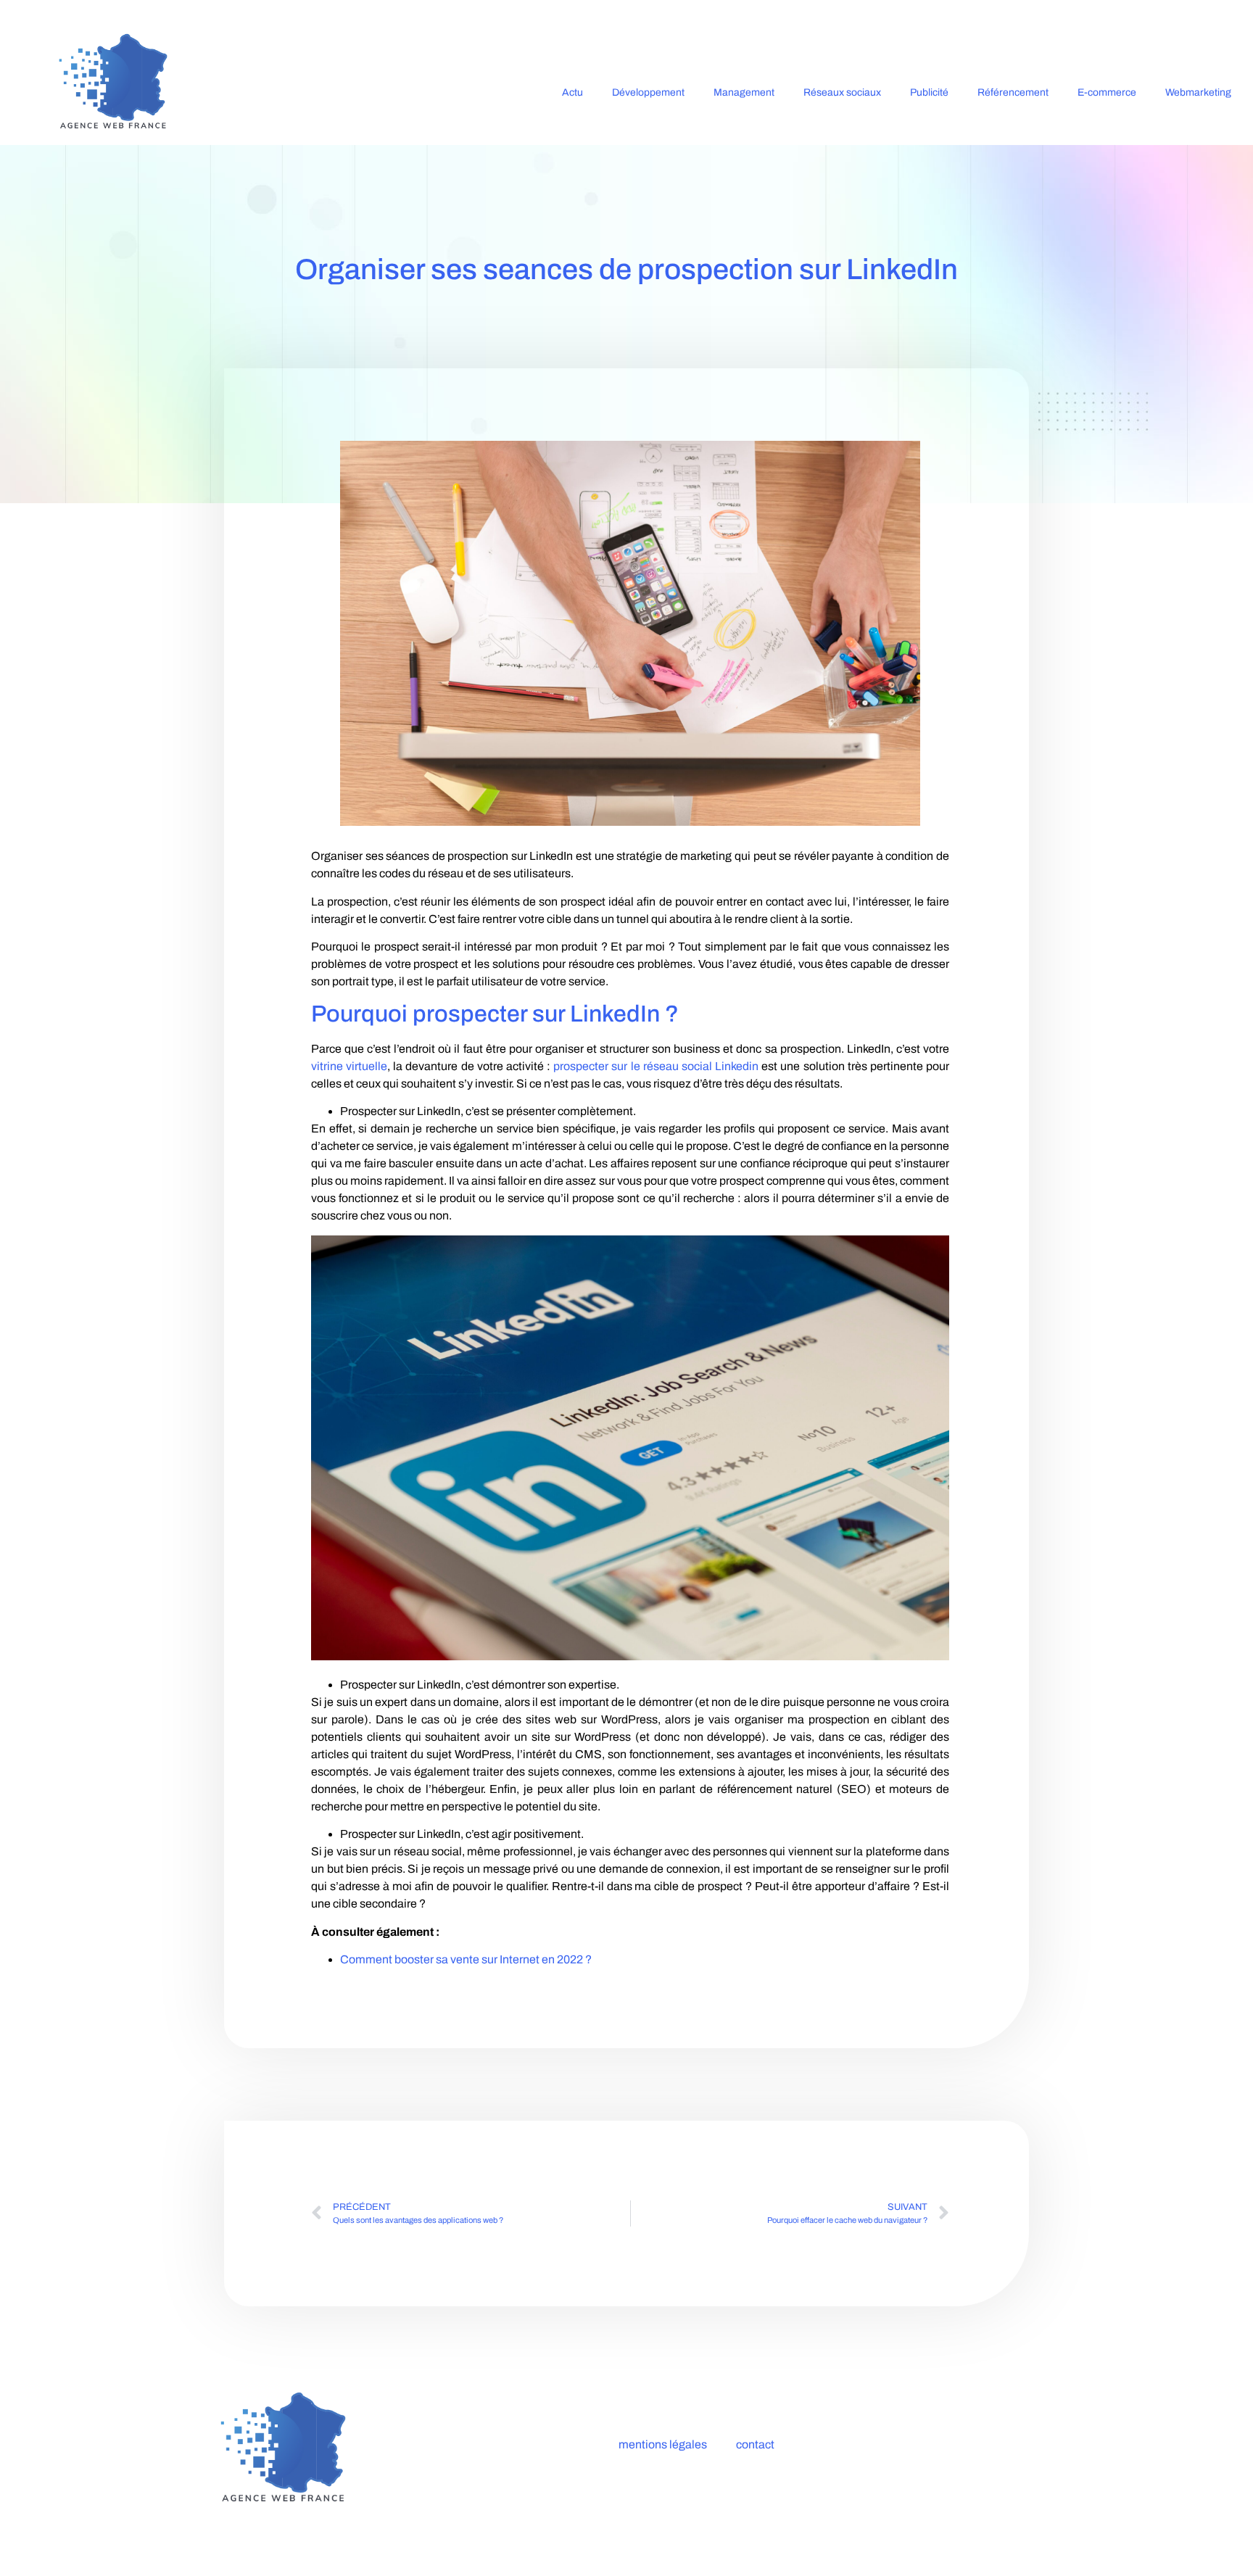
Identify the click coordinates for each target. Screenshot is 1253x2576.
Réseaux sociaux (842, 92)
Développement (648, 92)
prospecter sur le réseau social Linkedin (656, 1066)
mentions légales (663, 2444)
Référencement (1013, 92)
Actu (572, 92)
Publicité (929, 92)
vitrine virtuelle (349, 1066)
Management (744, 92)
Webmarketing (1198, 92)
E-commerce (1107, 92)
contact (755, 2444)
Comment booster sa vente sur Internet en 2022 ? (466, 1959)
